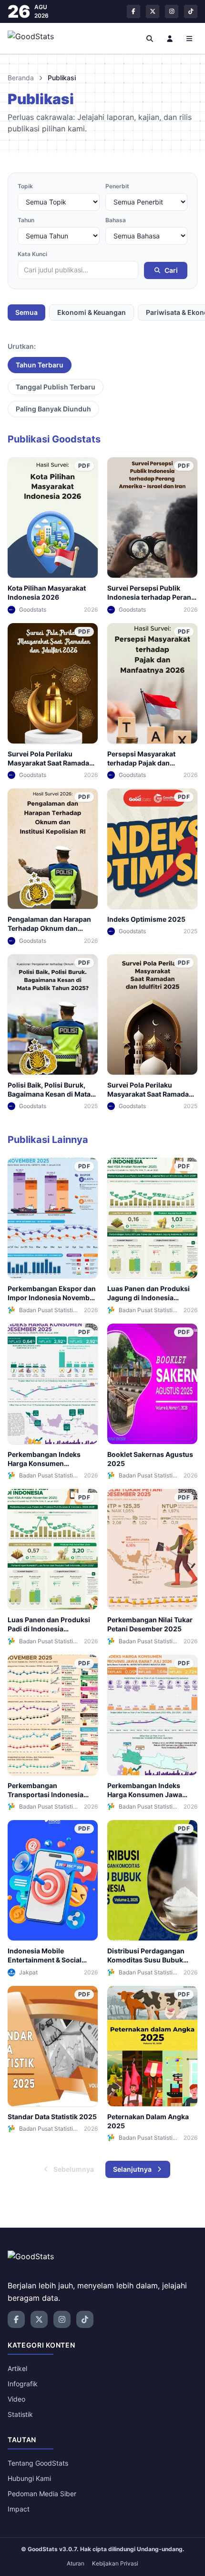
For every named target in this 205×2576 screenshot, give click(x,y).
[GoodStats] (36, 38)
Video (16, 2399)
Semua (26, 312)
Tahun (26, 220)
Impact (19, 2509)
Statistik (20, 2414)
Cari (171, 270)
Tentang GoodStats (38, 2463)
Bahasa (116, 220)
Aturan (76, 2563)
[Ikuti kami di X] (153, 11)
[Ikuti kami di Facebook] (133, 11)
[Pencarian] (150, 38)
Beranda (21, 78)
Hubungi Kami (29, 2478)
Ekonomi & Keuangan (92, 312)
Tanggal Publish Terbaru (56, 387)
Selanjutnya (132, 2169)
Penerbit (117, 186)
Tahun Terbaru (40, 365)
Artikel (17, 2368)
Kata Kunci (32, 254)
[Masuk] (170, 38)
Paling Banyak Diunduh (53, 409)
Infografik (23, 2384)
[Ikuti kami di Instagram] (172, 11)
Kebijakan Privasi (115, 2563)
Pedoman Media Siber (42, 2494)
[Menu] (190, 38)
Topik (25, 186)
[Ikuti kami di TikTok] (191, 11)
